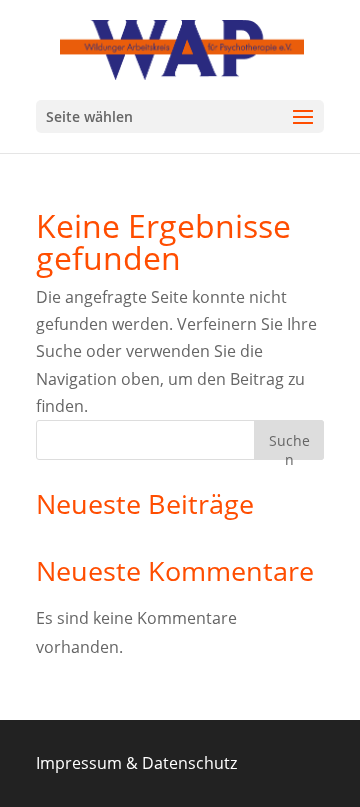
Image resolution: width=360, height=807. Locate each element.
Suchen (289, 445)
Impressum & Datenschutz (136, 763)
